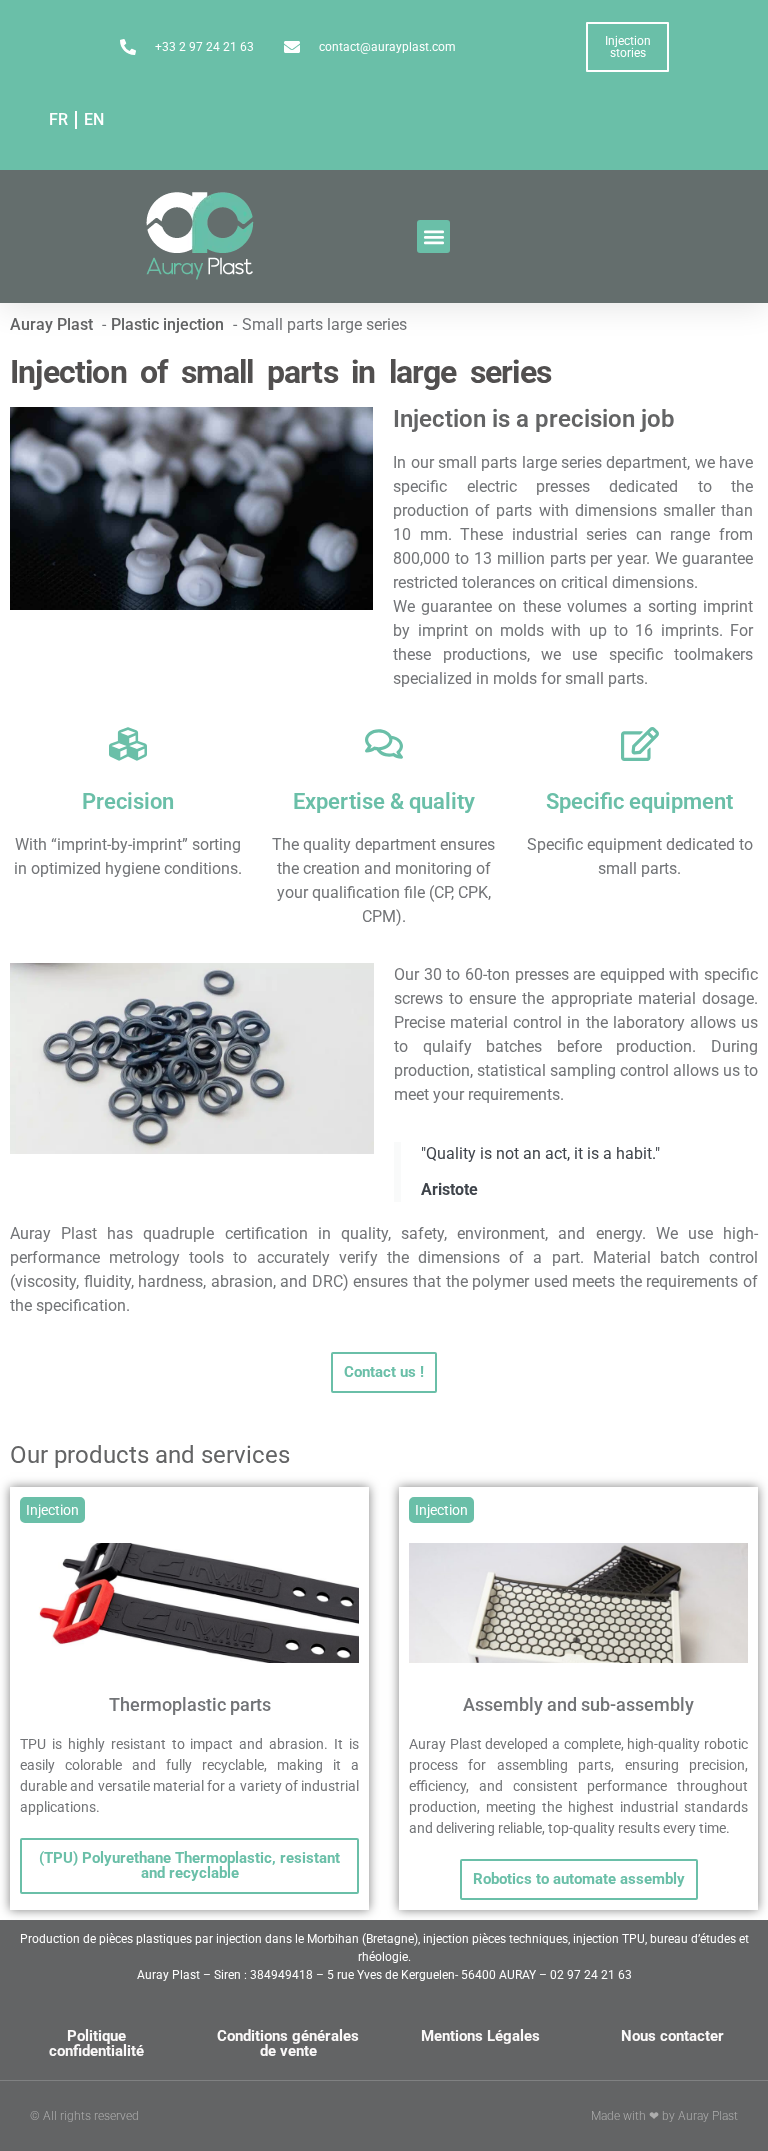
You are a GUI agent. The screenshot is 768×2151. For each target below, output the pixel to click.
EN (94, 119)
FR (58, 119)
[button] (433, 236)
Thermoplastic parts (190, 1704)
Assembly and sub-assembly (578, 1704)
